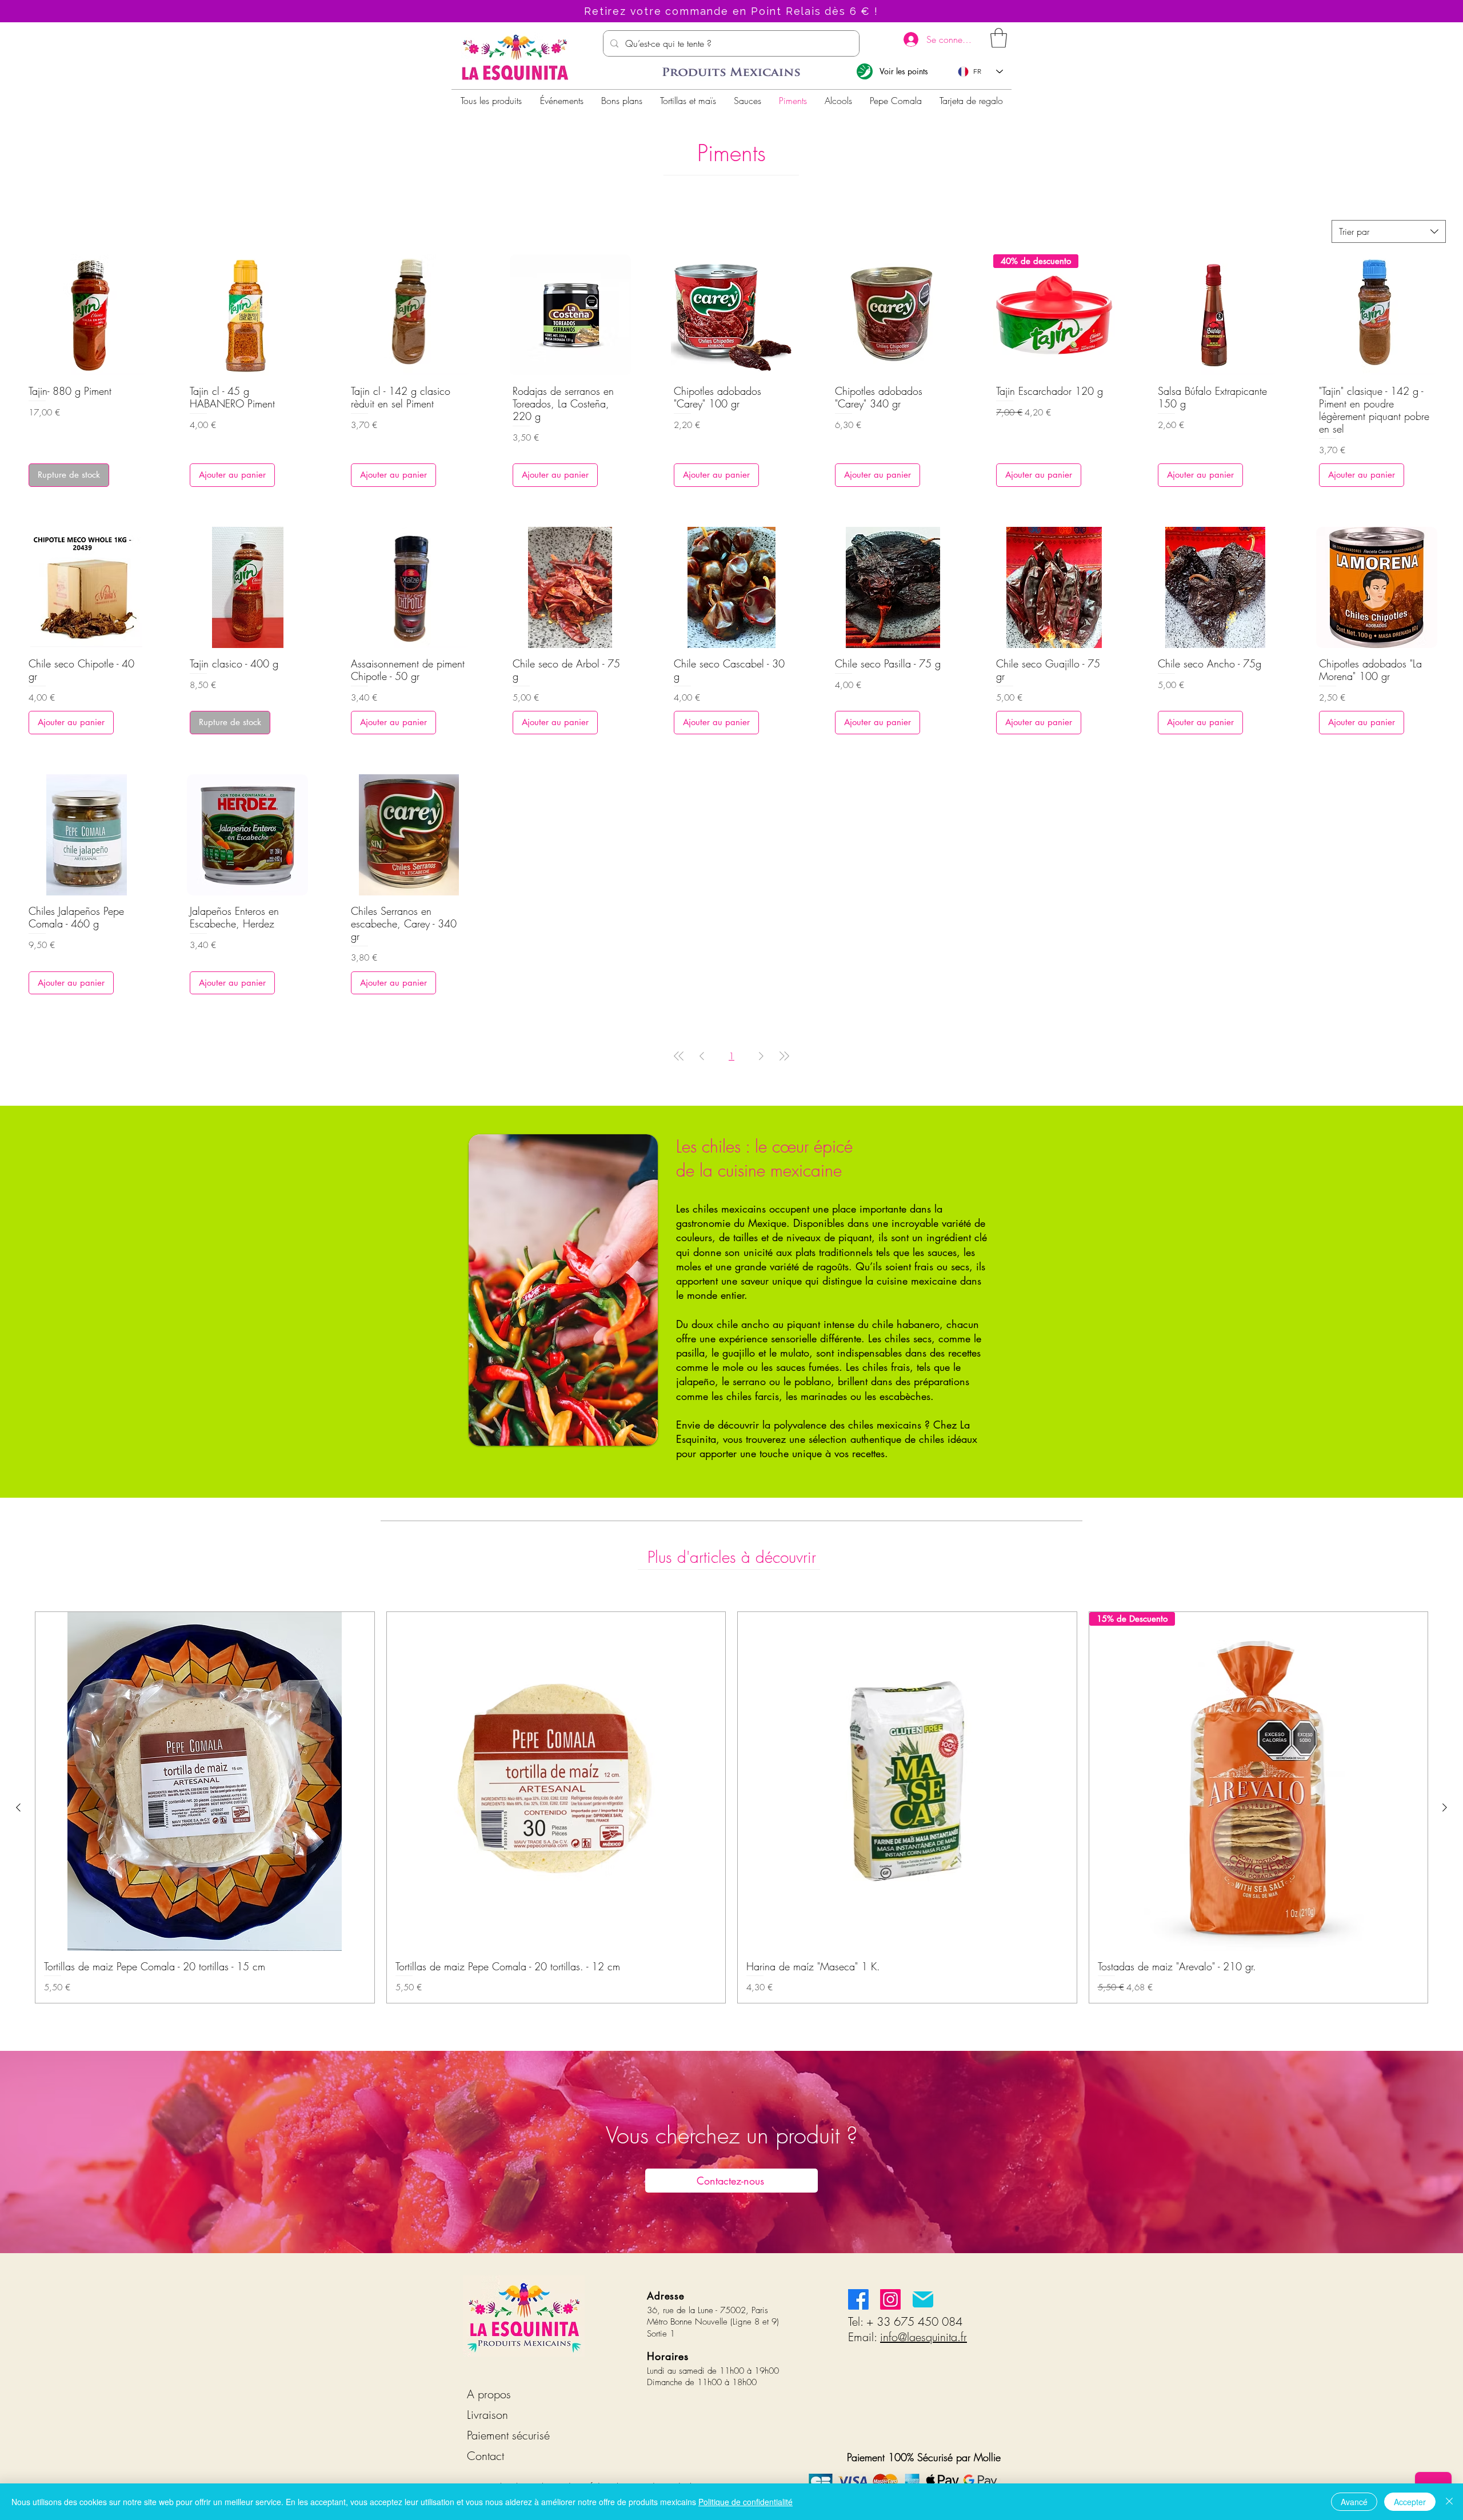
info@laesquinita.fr (924, 2337)
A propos (489, 2394)
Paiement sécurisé (508, 2435)
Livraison (487, 2415)
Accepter (1410, 2502)
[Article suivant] (1445, 1807)
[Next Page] (761, 1056)
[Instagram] (890, 2299)
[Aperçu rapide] (86, 315)
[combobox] (1389, 231)
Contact (485, 2456)
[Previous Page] (702, 1056)
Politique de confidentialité (746, 2502)
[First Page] (679, 1056)
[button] (999, 38)
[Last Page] (784, 1056)
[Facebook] (858, 2299)
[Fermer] (1449, 2502)
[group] (731, 1807)
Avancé (1354, 2502)
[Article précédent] (18, 1807)
